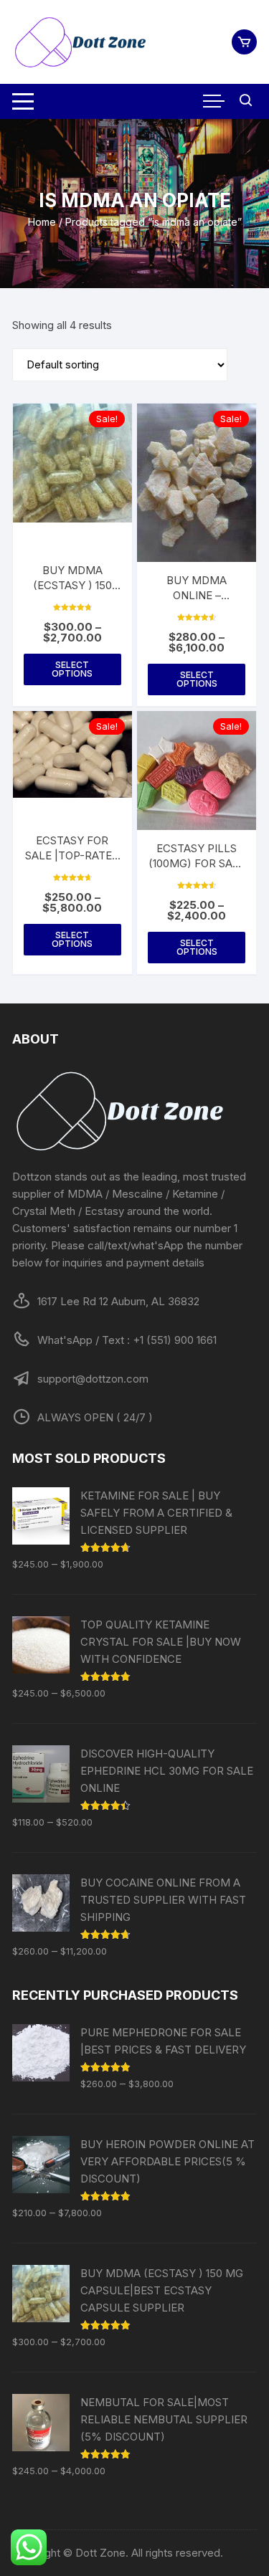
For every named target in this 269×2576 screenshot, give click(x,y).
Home (42, 222)
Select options (72, 669)
